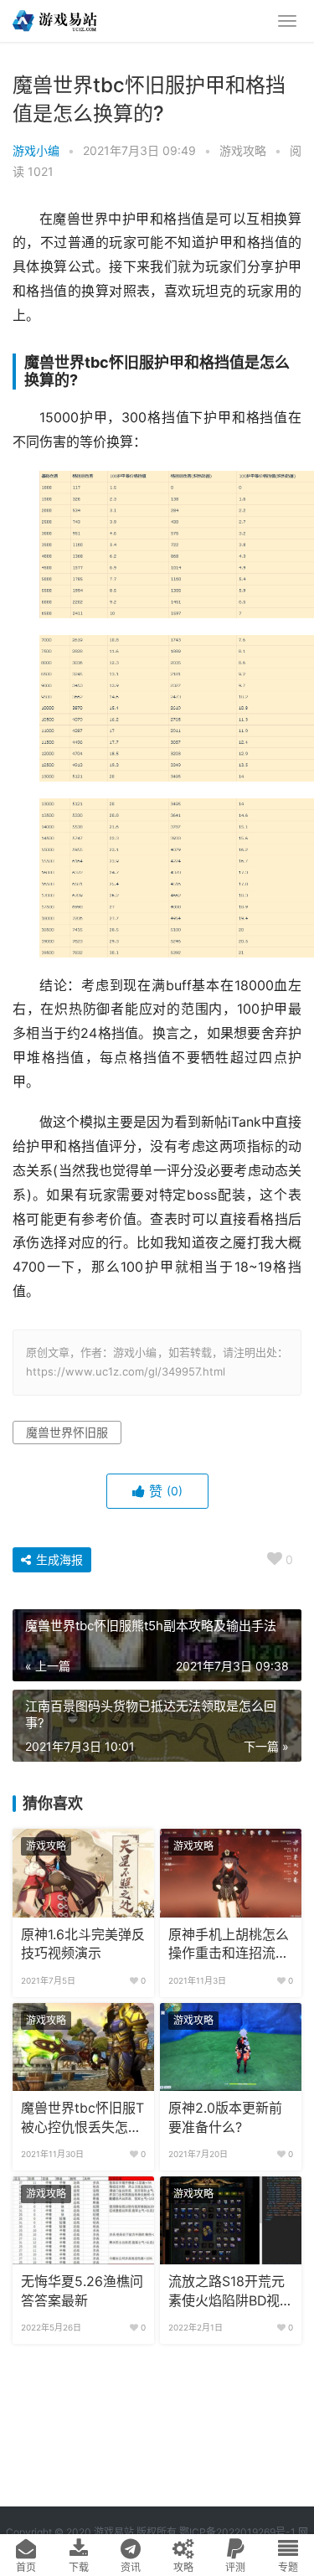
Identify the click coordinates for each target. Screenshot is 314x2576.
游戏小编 (36, 150)
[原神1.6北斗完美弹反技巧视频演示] (83, 1873)
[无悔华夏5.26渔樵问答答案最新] (83, 2221)
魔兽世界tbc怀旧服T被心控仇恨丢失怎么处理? (82, 2119)
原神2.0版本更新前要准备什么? (225, 2117)
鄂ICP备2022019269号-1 (236, 2532)
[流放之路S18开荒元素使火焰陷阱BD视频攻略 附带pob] (231, 2221)
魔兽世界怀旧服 (67, 1432)
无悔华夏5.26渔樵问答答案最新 (82, 2291)
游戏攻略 (243, 150)
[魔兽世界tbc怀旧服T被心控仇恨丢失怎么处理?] (83, 2047)
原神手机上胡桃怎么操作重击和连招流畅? (229, 1945)
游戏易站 (114, 2532)
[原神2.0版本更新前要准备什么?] (231, 2047)
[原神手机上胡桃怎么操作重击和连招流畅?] (231, 1873)
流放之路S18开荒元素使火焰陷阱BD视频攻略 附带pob (231, 2292)
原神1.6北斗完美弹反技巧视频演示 (83, 1944)
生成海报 (58, 1559)
